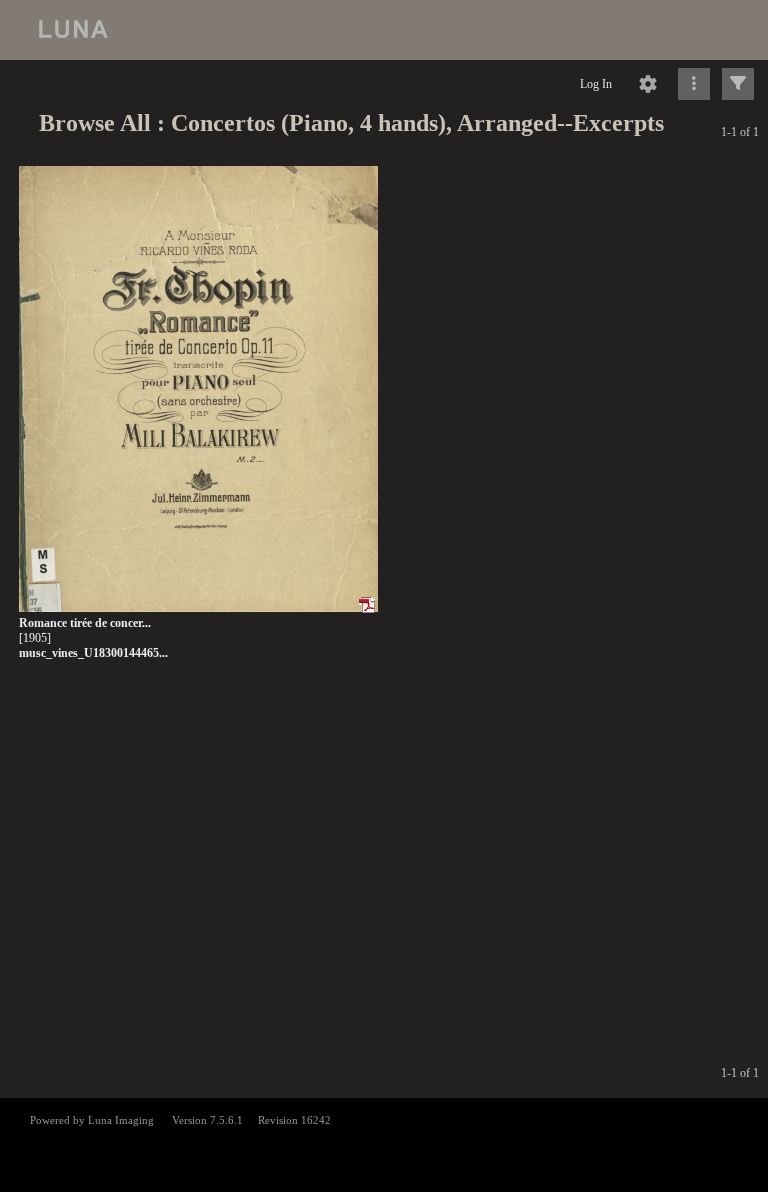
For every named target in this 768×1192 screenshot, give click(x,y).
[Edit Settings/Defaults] (648, 84)
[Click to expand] (738, 84)
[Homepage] (384, 30)
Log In (596, 84)
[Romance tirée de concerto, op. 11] (198, 389)
